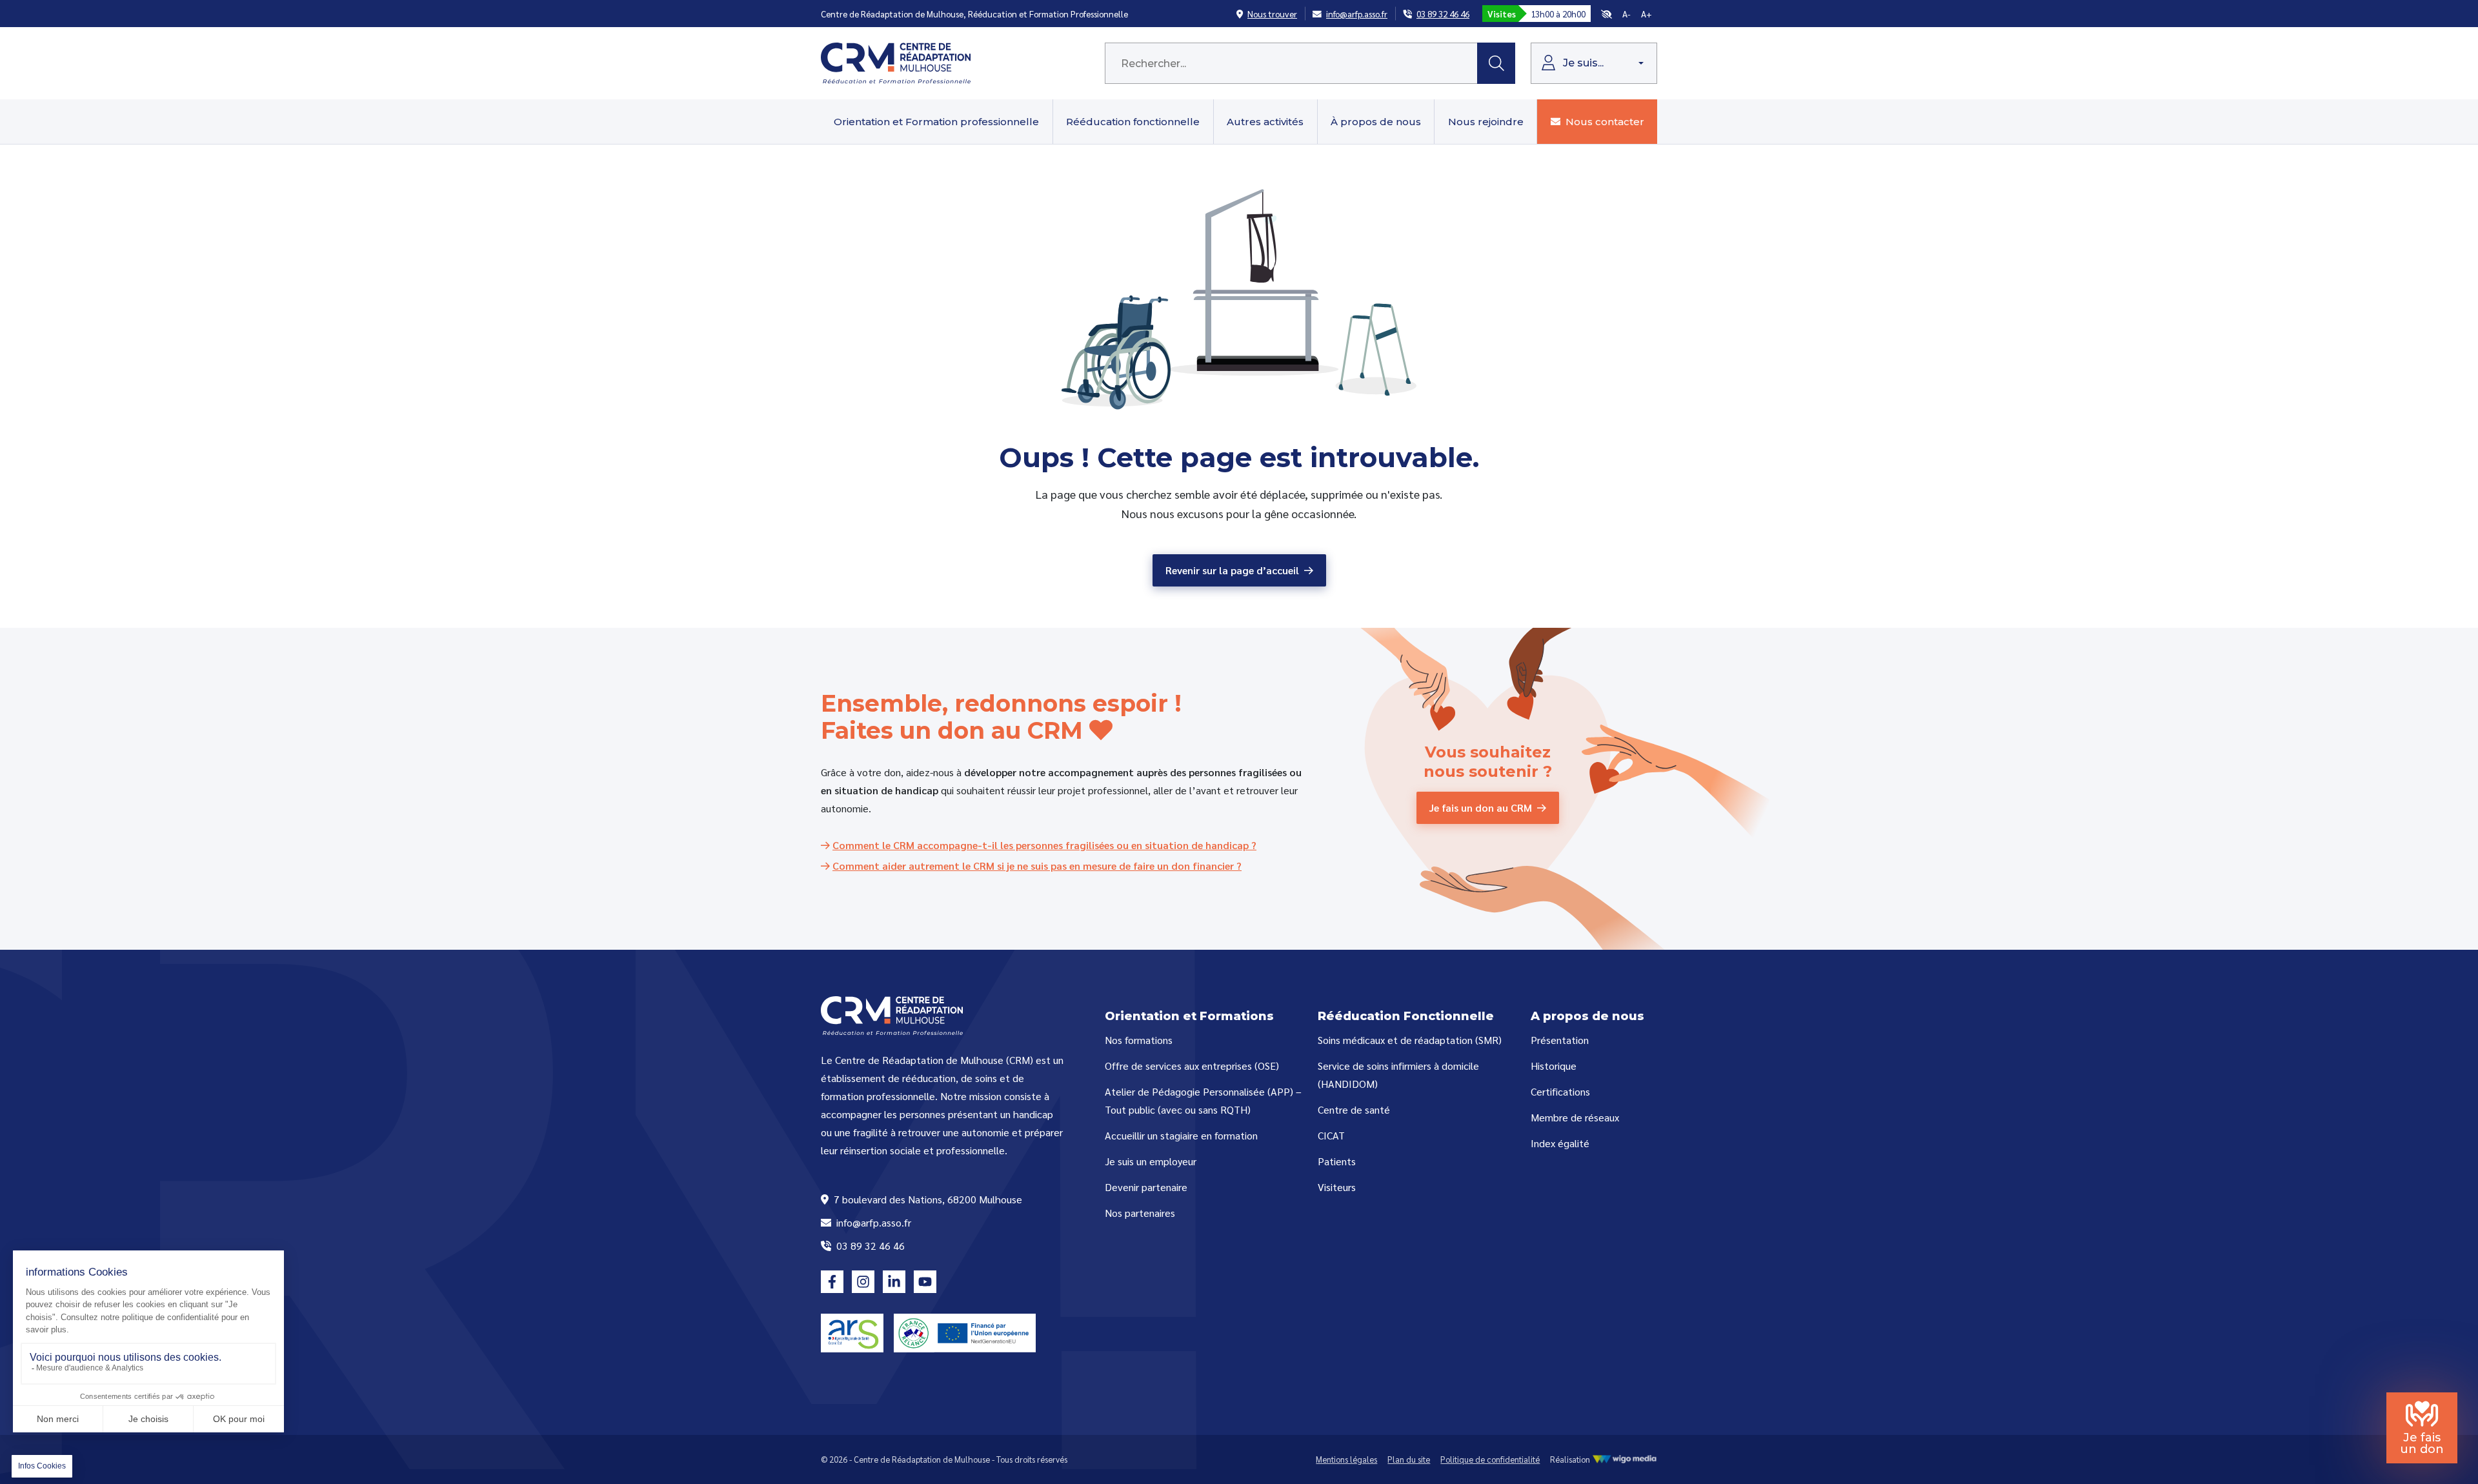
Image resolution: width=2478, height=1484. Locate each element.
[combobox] (1291, 63)
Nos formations (1139, 1040)
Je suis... (1582, 63)
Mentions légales (1346, 1459)
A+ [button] (1647, 14)
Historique (1554, 1066)
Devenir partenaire (1146, 1187)
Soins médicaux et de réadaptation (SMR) (1410, 1040)
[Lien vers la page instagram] (863, 1282)
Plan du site (1409, 1459)
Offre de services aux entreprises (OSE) (1192, 1066)
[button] (1607, 14)
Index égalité (1560, 1143)
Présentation (1560, 1040)
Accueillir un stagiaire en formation (1181, 1135)
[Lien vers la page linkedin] (894, 1282)
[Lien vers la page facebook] (832, 1282)
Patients (1337, 1161)
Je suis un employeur (1151, 1161)
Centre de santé (1354, 1109)
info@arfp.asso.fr (872, 1222)
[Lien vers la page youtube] (925, 1282)
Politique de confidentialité (1490, 1459)
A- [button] (1627, 14)
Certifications (1560, 1091)
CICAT (1331, 1135)
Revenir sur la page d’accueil (1232, 570)
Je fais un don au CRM (1481, 807)
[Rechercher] (1496, 63)
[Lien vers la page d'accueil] (896, 62)
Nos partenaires (1140, 1213)
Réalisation (1571, 1459)
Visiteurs (1337, 1187)
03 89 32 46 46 (869, 1246)
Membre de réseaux (1575, 1117)
